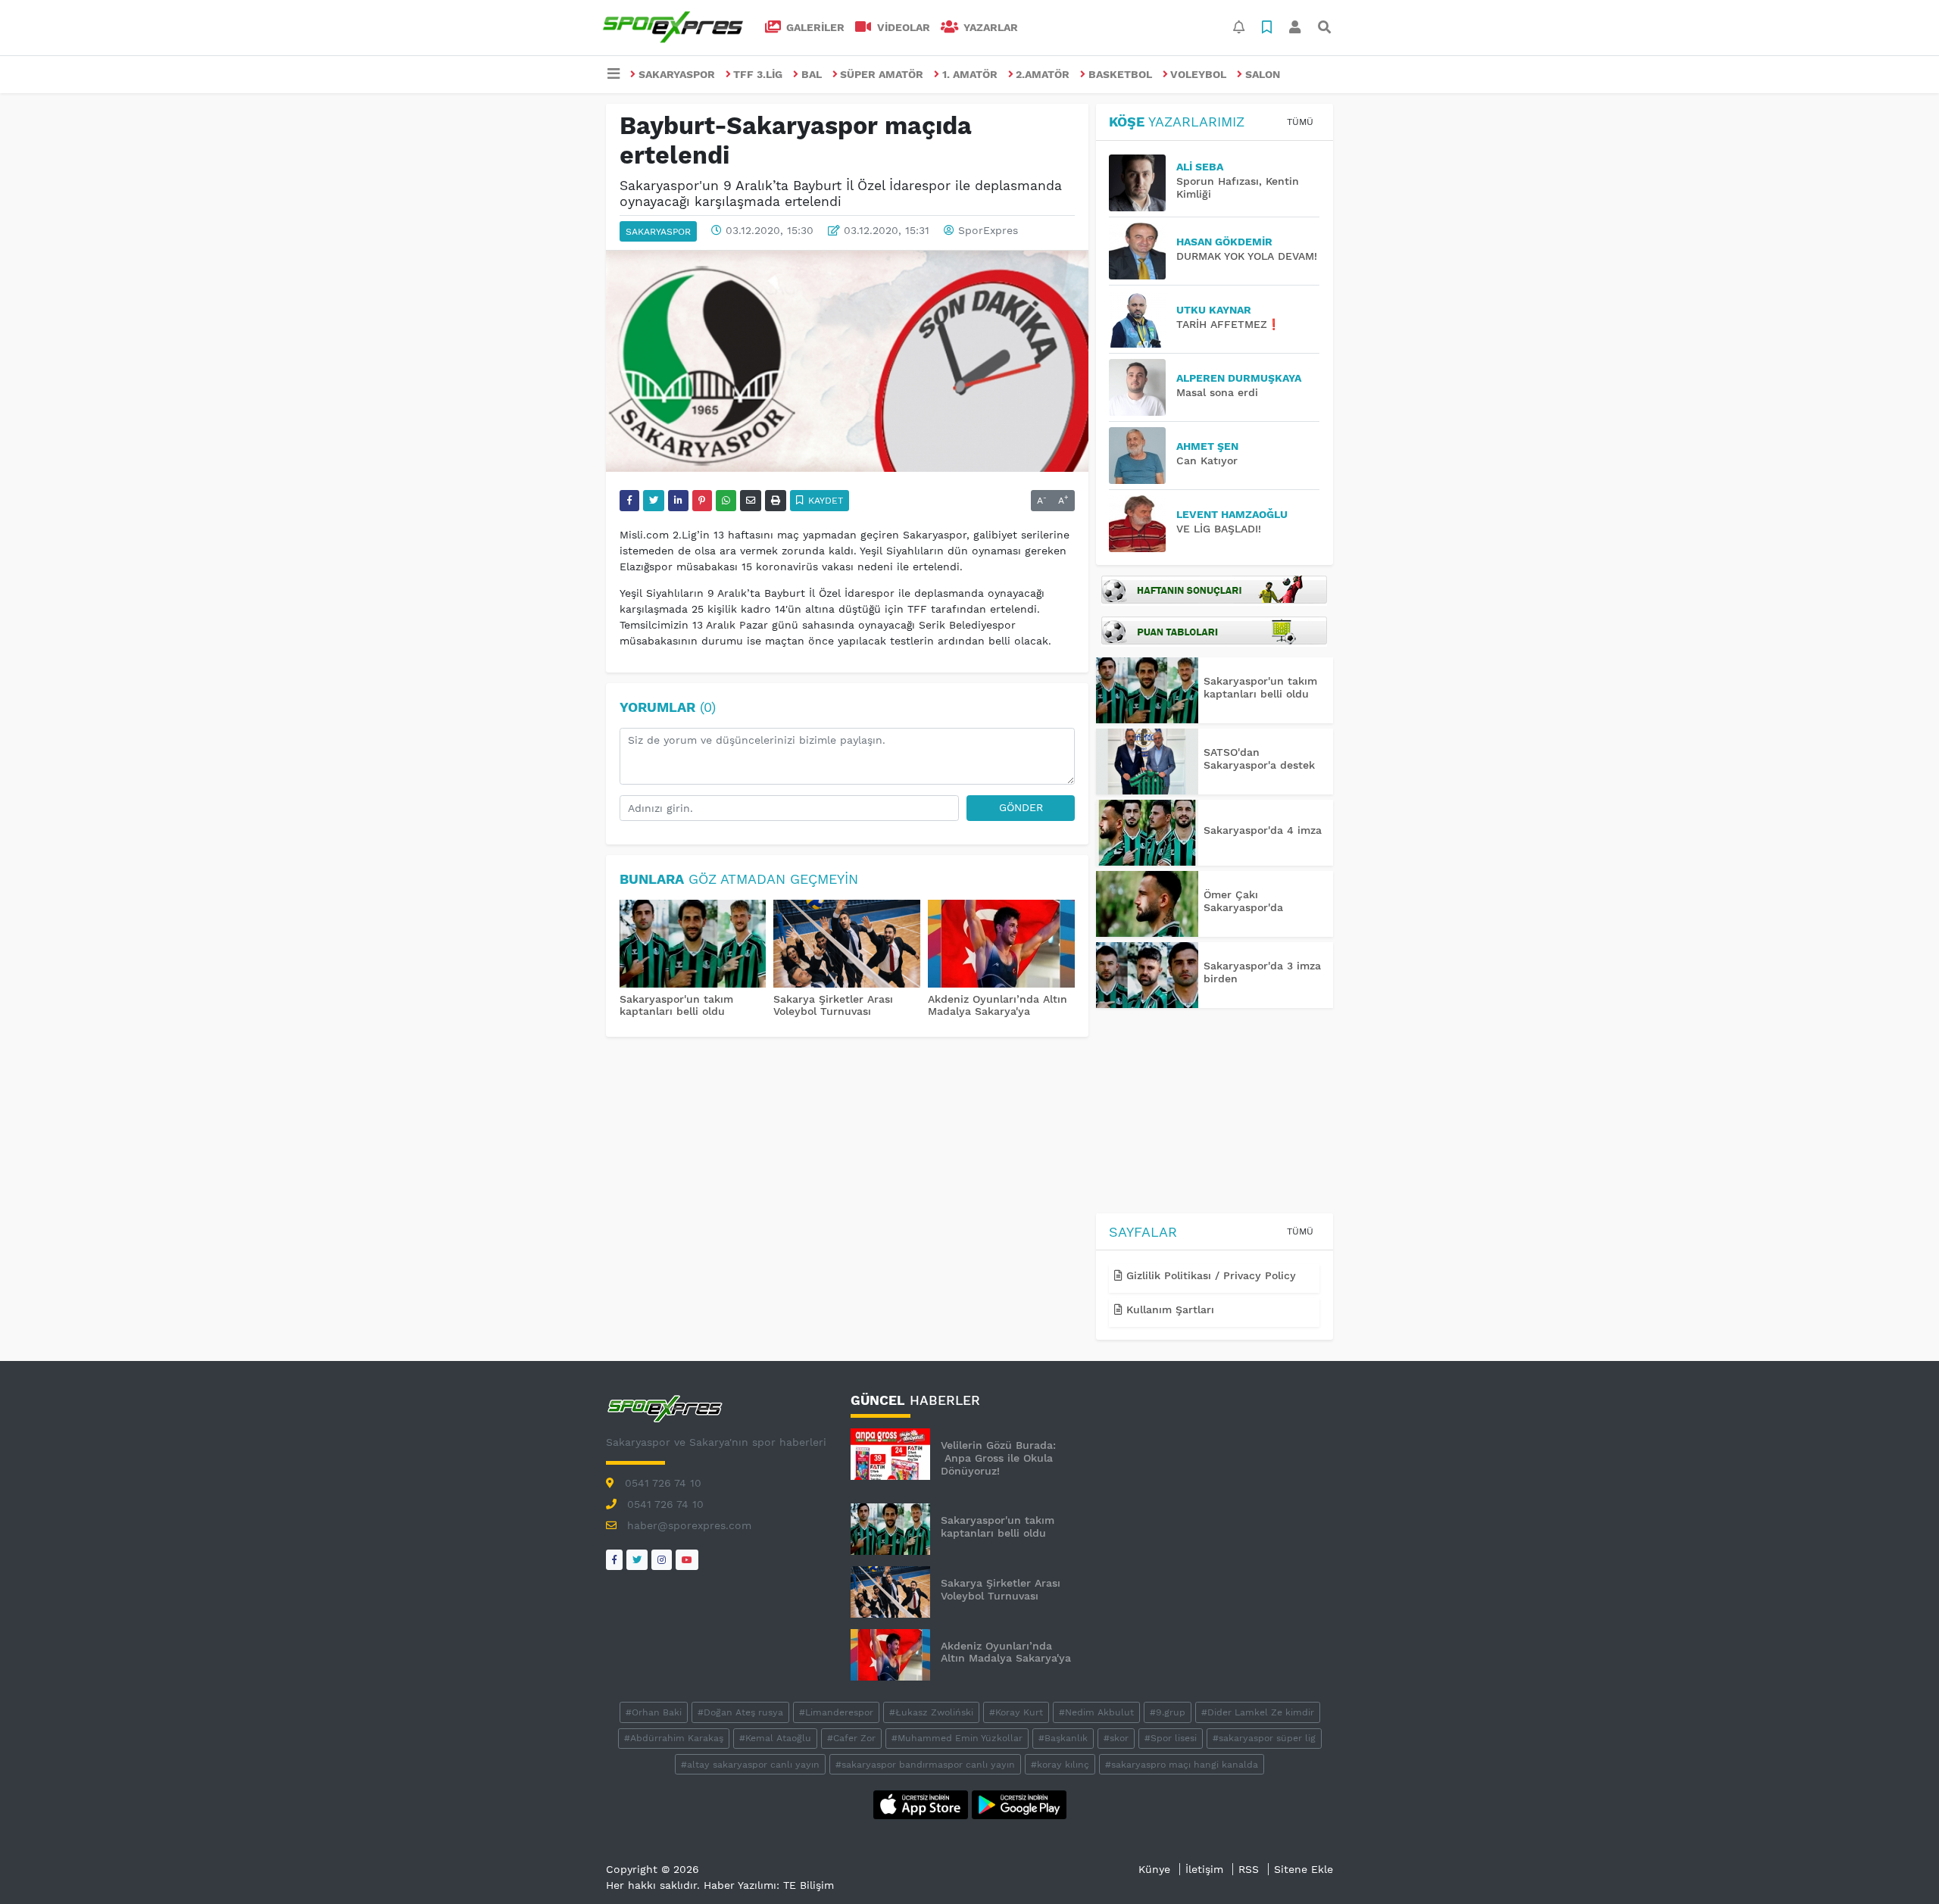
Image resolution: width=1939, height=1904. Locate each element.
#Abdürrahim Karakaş (674, 1738)
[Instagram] (662, 1560)
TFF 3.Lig (758, 74)
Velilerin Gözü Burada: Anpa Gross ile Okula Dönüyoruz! (998, 1458)
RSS (1249, 1869)
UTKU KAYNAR (1214, 310)
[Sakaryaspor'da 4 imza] (1147, 833)
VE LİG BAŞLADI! (1219, 529)
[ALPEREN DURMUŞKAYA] (1143, 387)
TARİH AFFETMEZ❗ (1228, 324)
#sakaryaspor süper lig (1264, 1738)
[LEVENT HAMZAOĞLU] (1143, 524)
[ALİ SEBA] (1143, 183)
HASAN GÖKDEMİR (1224, 242)
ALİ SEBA (1200, 167)
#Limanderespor (836, 1712)
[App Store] (923, 1803)
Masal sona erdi (1217, 392)
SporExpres (988, 230)
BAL (812, 74)
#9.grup (1168, 1712)
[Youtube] (687, 1560)
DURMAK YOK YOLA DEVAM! (1247, 256)
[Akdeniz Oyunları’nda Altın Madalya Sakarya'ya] (1001, 945)
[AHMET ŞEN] (1143, 456)
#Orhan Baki (654, 1712)
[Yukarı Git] (1899, 1865)
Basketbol (1120, 74)
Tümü (1300, 122)
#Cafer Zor (851, 1738)
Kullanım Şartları (1168, 1309)
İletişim (1204, 1869)
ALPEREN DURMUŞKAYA (1239, 378)
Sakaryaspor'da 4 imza (1263, 830)
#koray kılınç (1060, 1765)
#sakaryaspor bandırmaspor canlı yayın (925, 1765)
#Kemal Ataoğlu (775, 1738)
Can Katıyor (1207, 460)
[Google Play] (1019, 1803)
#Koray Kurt (1016, 1712)
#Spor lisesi (1171, 1738)
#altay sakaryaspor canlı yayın (750, 1765)
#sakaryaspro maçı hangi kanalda (1182, 1765)
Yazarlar (989, 27)
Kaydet (824, 501)
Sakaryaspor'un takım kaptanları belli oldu (676, 1005)
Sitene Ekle (1304, 1869)
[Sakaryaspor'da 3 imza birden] (1147, 975)
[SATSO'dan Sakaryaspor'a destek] (1147, 762)
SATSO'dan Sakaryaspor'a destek (1259, 758)
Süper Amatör (882, 74)
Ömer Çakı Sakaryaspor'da (1243, 901)
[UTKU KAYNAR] (1143, 319)
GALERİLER (814, 27)
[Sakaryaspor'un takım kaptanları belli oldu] (693, 945)
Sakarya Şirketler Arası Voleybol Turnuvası (833, 1005)
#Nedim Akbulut (1096, 1712)
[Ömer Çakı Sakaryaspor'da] (1147, 904)
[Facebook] (614, 1560)
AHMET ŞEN (1207, 446)
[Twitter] (637, 1560)
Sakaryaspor (677, 74)
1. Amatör (970, 74)
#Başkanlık (1063, 1738)
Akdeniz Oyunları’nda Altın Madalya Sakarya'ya (998, 1005)
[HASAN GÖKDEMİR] (1143, 251)
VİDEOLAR (902, 27)
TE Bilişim (809, 1885)
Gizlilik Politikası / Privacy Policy (1209, 1275)
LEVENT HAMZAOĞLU (1232, 514)
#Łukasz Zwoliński (931, 1712)
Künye (1154, 1869)
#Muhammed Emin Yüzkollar (957, 1738)
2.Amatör (1043, 74)
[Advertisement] (1215, 1113)
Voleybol (1198, 74)
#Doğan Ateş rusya (740, 1712)
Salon (1263, 74)
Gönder (1021, 807)
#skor (1116, 1738)
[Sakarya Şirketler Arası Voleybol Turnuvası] (847, 945)
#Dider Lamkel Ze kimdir (1258, 1712)
